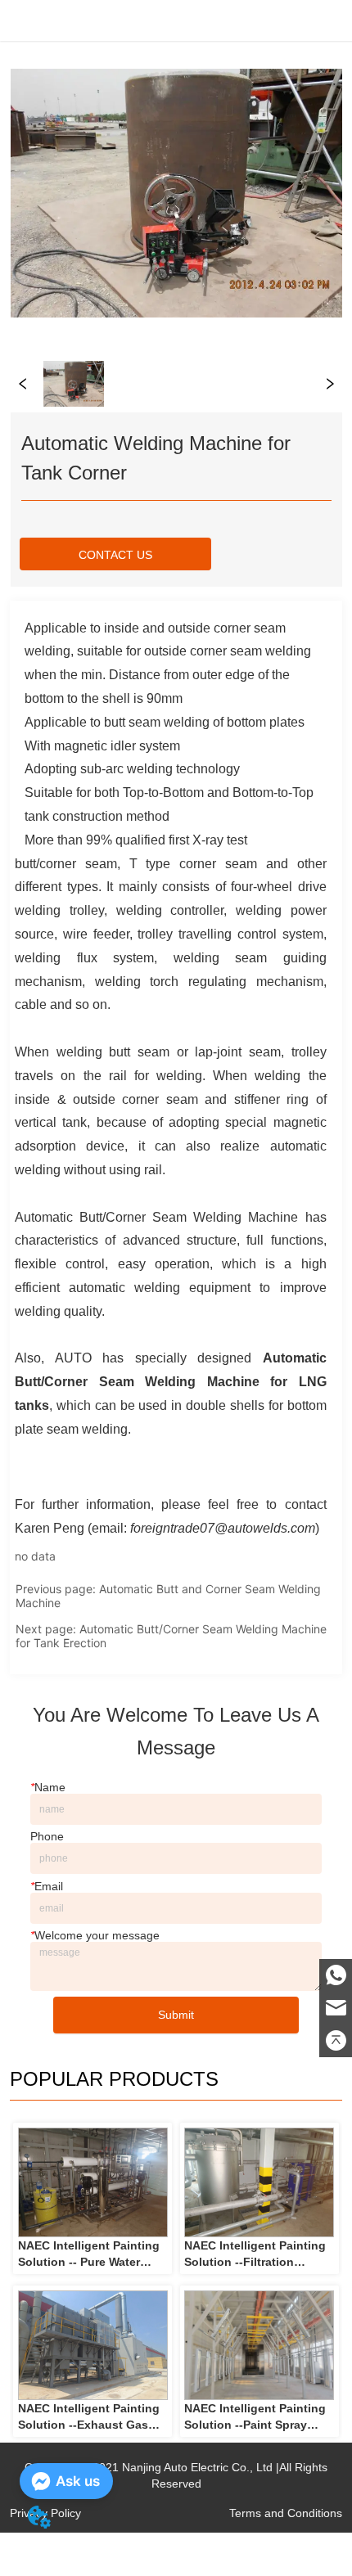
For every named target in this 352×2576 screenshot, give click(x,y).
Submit (176, 2015)
